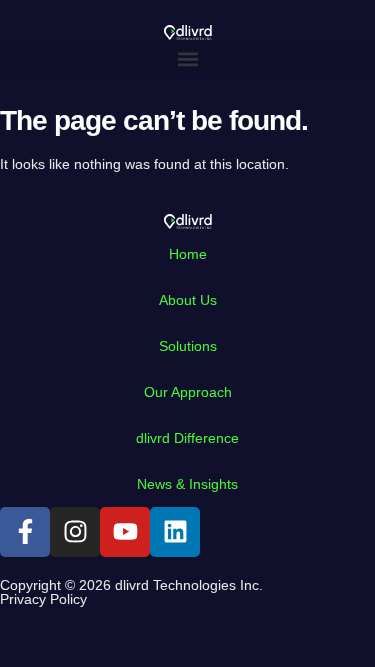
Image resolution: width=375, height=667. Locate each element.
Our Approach (188, 392)
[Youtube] (125, 532)
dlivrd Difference (187, 438)
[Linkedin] (175, 532)
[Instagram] (75, 532)
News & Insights (187, 484)
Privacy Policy (43, 599)
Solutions (188, 346)
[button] (187, 58)
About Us (188, 300)
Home (188, 254)
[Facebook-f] (25, 532)
